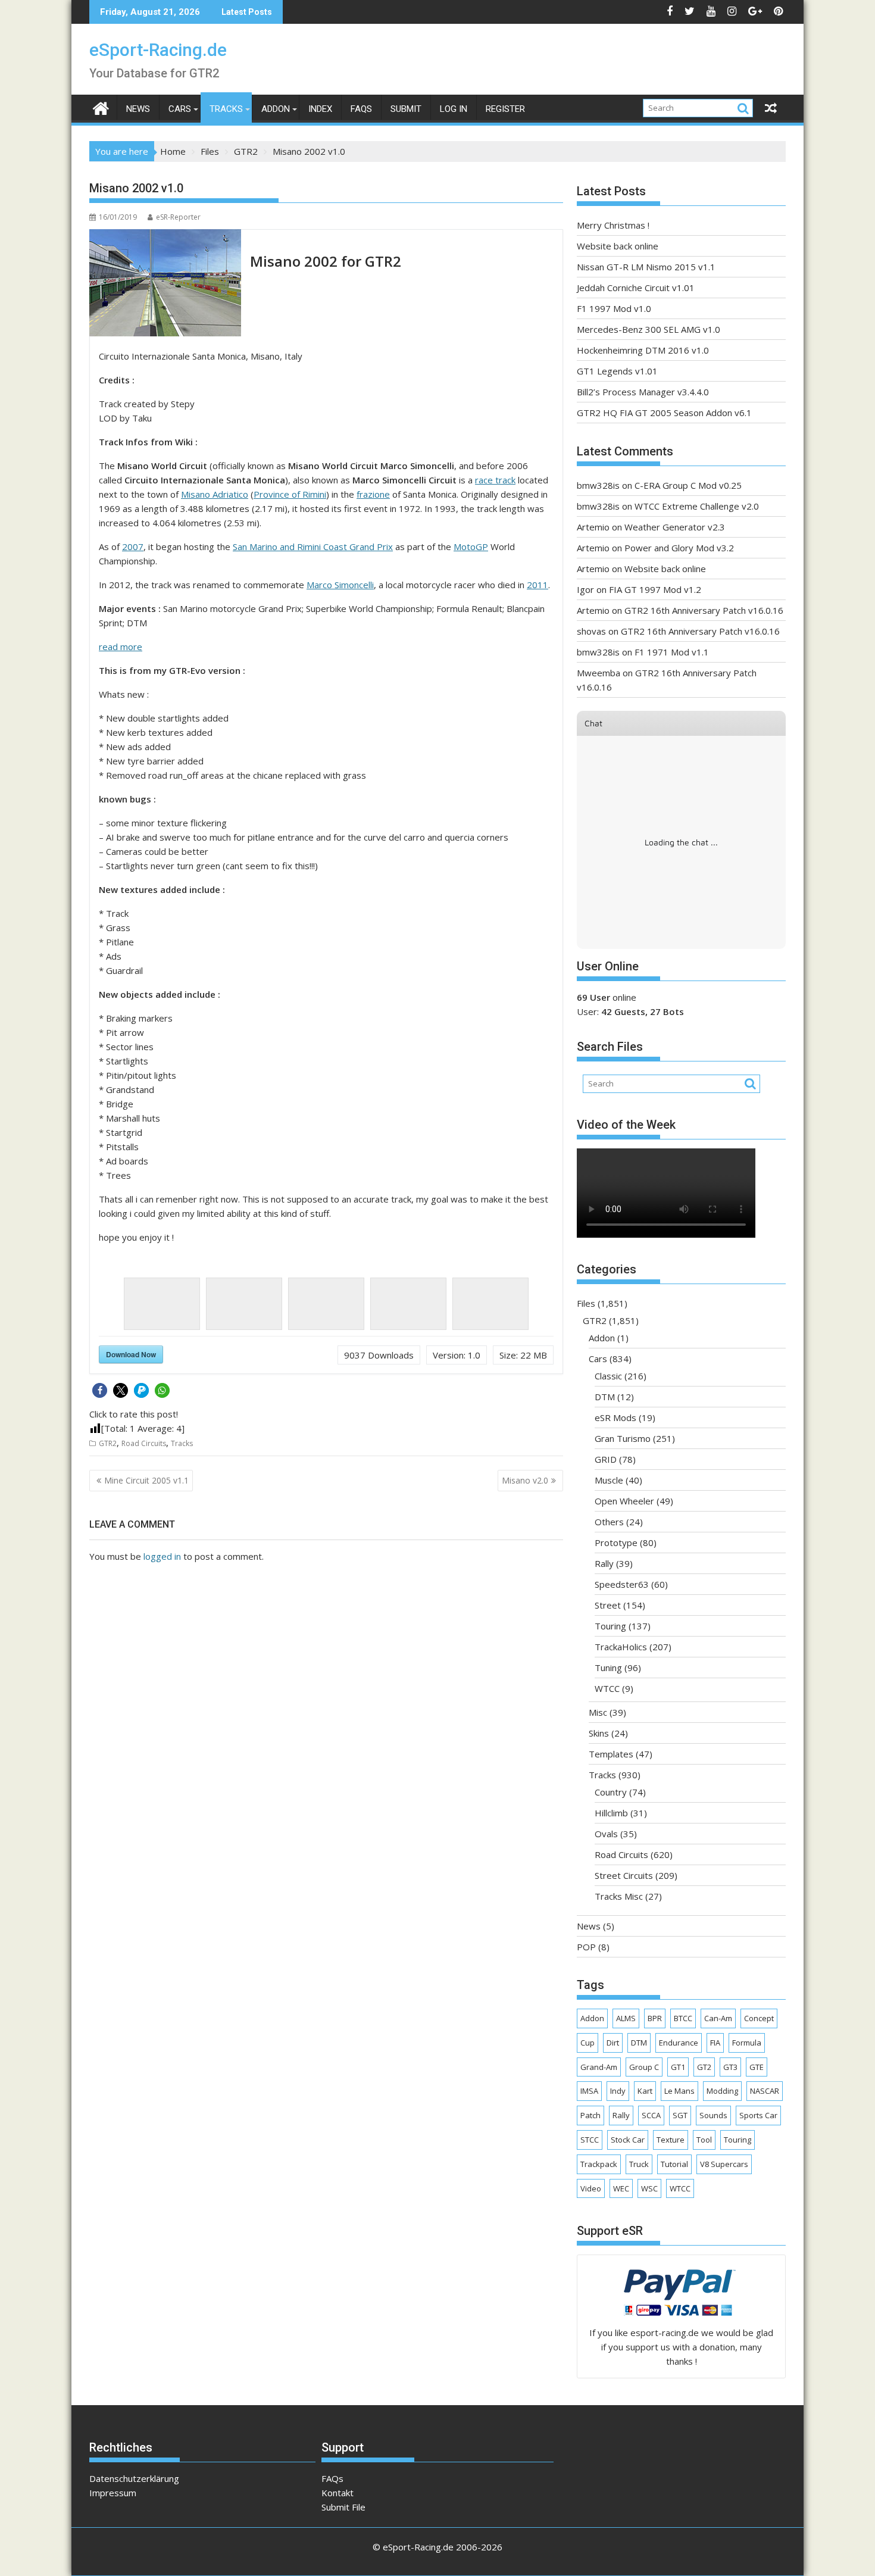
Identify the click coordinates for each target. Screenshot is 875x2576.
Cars (180, 109)
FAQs (361, 109)
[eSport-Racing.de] (101, 107)
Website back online (618, 246)
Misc (598, 1712)
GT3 (730, 2067)
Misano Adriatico (215, 494)
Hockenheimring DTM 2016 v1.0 (643, 350)
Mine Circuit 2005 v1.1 (146, 1480)
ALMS (626, 2018)
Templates (611, 1754)
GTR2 (108, 1443)
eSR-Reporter (178, 217)
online (607, 997)
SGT (680, 2115)
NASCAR (765, 2091)
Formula (747, 2043)
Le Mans (679, 2091)
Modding (722, 2091)
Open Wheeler (624, 1501)
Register (505, 109)
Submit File (343, 2507)
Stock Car (628, 2140)
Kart (645, 2091)
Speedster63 (622, 1584)
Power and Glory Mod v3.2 (679, 548)
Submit (406, 109)
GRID (606, 1459)
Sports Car (758, 2115)
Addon (276, 109)
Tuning (608, 1668)
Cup (587, 2043)
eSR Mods (615, 1417)
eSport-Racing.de (158, 50)
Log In (454, 109)
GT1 (678, 2067)
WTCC (607, 1688)
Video (591, 2188)
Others (609, 1522)
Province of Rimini (290, 494)
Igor (585, 589)
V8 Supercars (724, 2164)
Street (608, 1605)
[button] (100, 1390)
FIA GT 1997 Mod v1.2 (655, 589)
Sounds (713, 2115)
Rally (604, 1563)
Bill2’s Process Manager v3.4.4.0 (643, 392)
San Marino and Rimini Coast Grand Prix (313, 547)
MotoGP (471, 547)
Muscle (609, 1480)
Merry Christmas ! (613, 225)
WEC (621, 2188)
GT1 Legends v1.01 (617, 371)
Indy (618, 2091)
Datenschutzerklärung (134, 2478)
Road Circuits (144, 1443)
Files (586, 1303)
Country (611, 1792)
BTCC (683, 2018)
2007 (133, 547)
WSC (649, 2188)
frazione (373, 494)
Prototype (616, 1543)
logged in (162, 1556)
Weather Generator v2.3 (675, 527)
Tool (704, 2140)
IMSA (589, 2091)
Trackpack (599, 2164)
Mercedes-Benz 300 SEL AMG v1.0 (649, 329)
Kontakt (337, 2493)
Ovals (606, 1834)
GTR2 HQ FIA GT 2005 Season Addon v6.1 (664, 413)
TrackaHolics (621, 1647)
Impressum (113, 2493)
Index (320, 109)
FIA (715, 2043)
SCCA (651, 2115)
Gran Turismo (623, 1438)
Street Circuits (624, 1875)
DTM (605, 1397)
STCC (590, 2140)
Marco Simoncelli (340, 585)
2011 (537, 585)
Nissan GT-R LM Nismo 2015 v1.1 (646, 267)
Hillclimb (611, 1813)
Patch (590, 2115)
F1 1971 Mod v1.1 (672, 652)
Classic (608, 1376)
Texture (671, 2140)
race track (495, 480)
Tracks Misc (619, 1896)
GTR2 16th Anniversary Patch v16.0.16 (704, 610)
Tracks (226, 109)
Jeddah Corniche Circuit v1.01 (636, 288)
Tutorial (674, 2164)
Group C (644, 2067)
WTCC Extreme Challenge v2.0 (697, 506)
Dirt (613, 2043)
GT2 (704, 2067)
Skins (599, 1733)
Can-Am (718, 2018)
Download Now (131, 1354)
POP (586, 1947)
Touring (610, 1626)
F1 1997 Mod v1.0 (614, 308)
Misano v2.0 (525, 1480)
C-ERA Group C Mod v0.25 (688, 485)
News (138, 109)
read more (121, 647)
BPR (655, 2018)
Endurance (679, 2043)
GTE (757, 2067)
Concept (759, 2018)
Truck (639, 2164)
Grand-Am (599, 2067)
